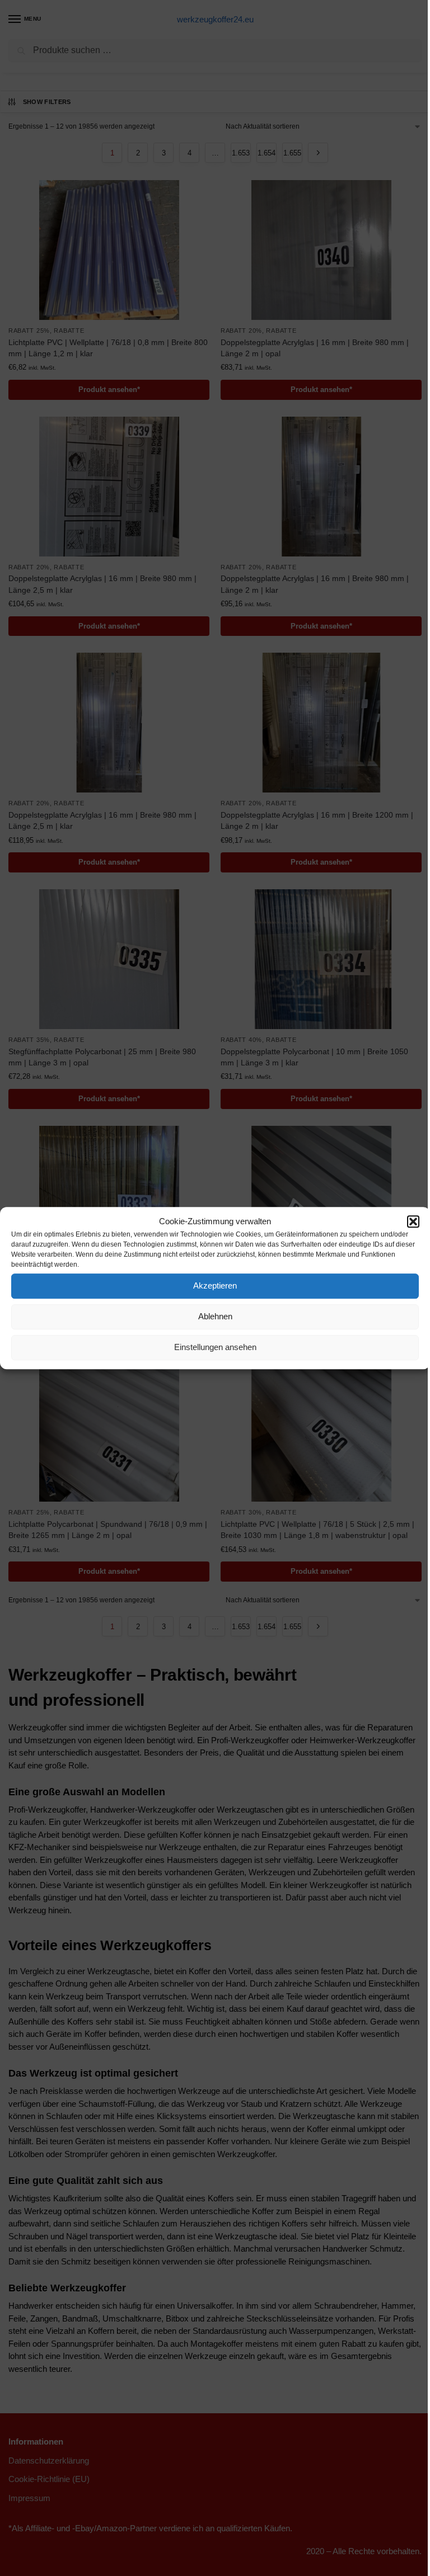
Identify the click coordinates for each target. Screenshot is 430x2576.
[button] (413, 1222)
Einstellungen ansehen (215, 1347)
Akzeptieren (215, 1285)
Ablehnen (215, 1316)
